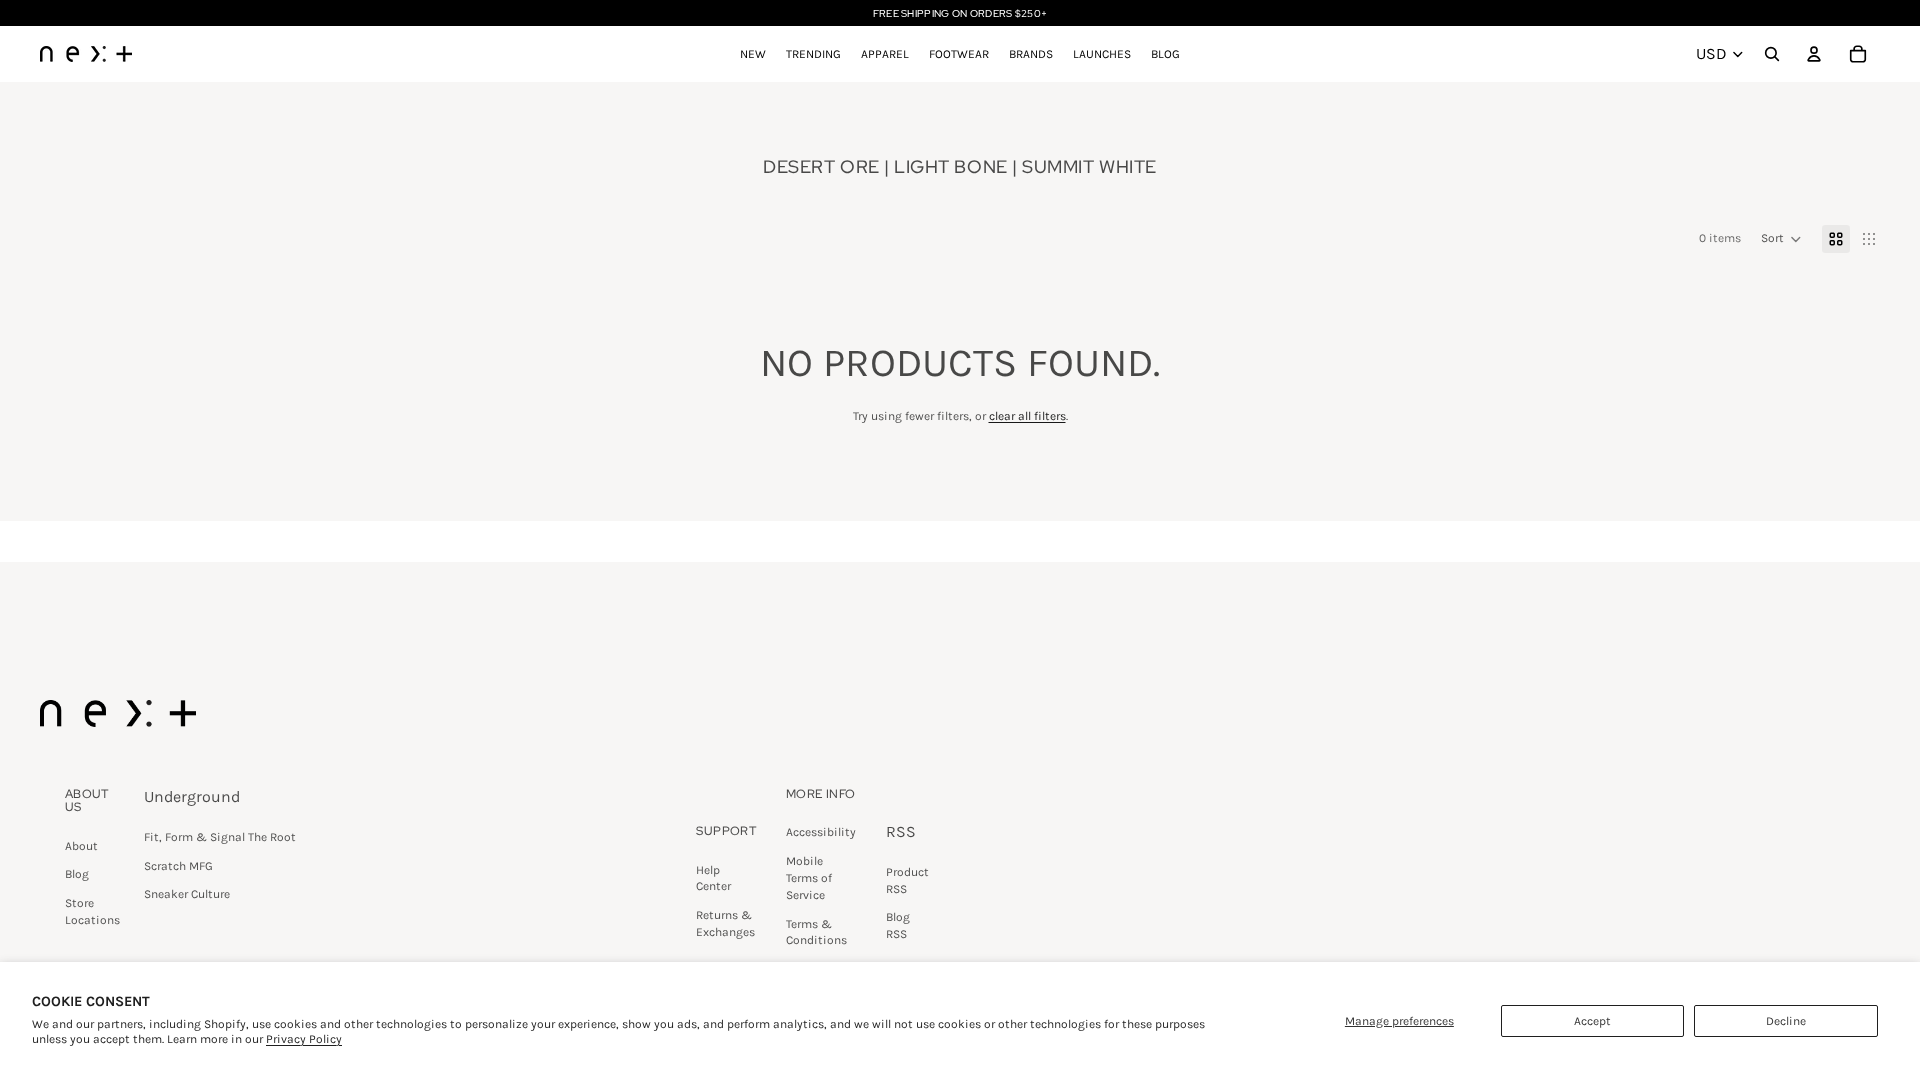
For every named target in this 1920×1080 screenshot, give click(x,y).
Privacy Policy (304, 1039)
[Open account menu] (1814, 54)
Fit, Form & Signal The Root (220, 837)
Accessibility (821, 832)
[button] (1781, 239)
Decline (1786, 1021)
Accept (1592, 1021)
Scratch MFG (178, 866)
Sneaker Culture (187, 894)
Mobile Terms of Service (809, 878)
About (81, 846)
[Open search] (1772, 54)
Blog (77, 874)
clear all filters (1027, 416)
